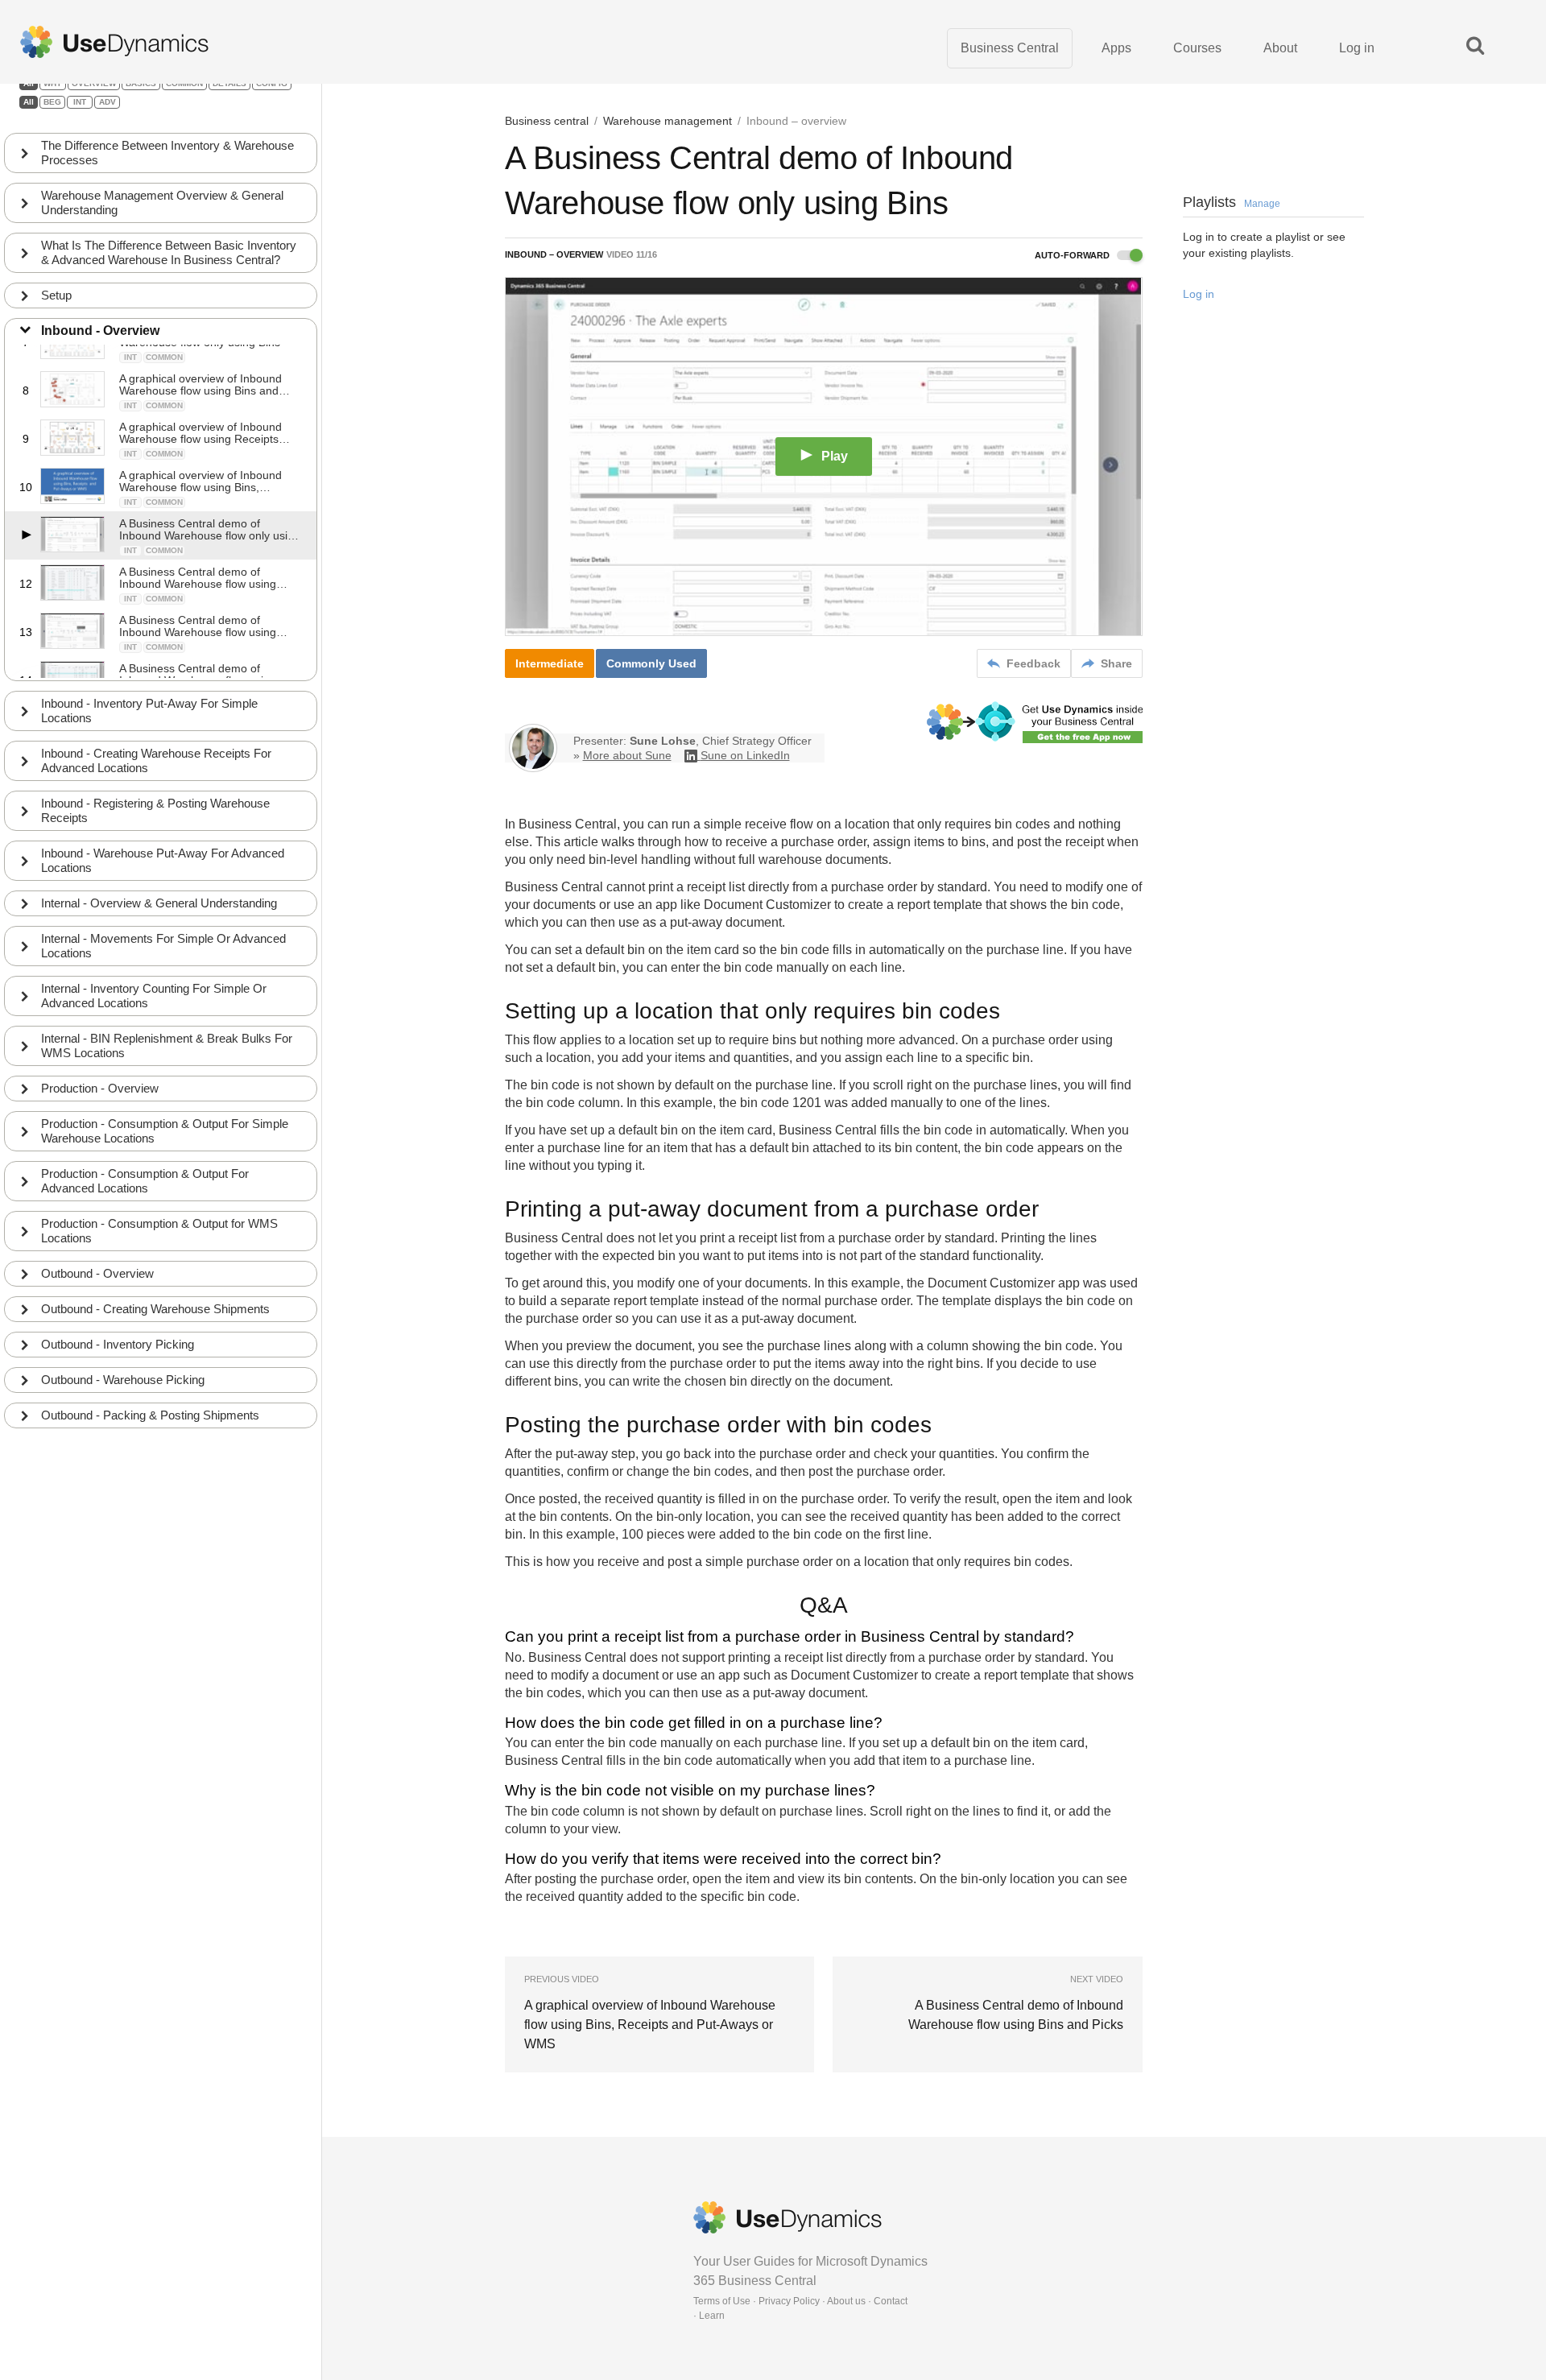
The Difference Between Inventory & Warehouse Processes (167, 153)
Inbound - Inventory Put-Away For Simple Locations (149, 711)
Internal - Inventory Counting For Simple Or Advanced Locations (154, 996)
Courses (1197, 48)
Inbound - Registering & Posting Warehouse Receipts (155, 810)
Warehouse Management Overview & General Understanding (162, 202)
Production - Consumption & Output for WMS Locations (159, 1231)
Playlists (1232, 202)
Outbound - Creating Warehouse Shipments (155, 1309)
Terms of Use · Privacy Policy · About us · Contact (800, 2301)
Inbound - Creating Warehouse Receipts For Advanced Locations (156, 760)
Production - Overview (100, 1088)
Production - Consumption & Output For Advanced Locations (145, 1181)
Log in (1357, 48)
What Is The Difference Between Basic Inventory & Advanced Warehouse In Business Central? (169, 252)
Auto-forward (1073, 255)
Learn (712, 2316)
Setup (56, 295)
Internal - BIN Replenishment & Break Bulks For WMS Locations (167, 1045)
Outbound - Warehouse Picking (123, 1380)
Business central (547, 121)
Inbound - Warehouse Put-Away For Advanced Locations (163, 860)
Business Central (1010, 48)
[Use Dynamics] (114, 42)
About (1280, 48)
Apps (1116, 48)
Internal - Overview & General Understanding (159, 903)
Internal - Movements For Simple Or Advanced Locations (163, 946)
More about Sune (627, 755)
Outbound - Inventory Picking (118, 1344)
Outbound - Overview (97, 1273)
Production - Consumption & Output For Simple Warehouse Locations (165, 1131)
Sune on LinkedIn (745, 755)
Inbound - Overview (100, 331)
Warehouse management (668, 121)
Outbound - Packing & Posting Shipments (150, 1415)
